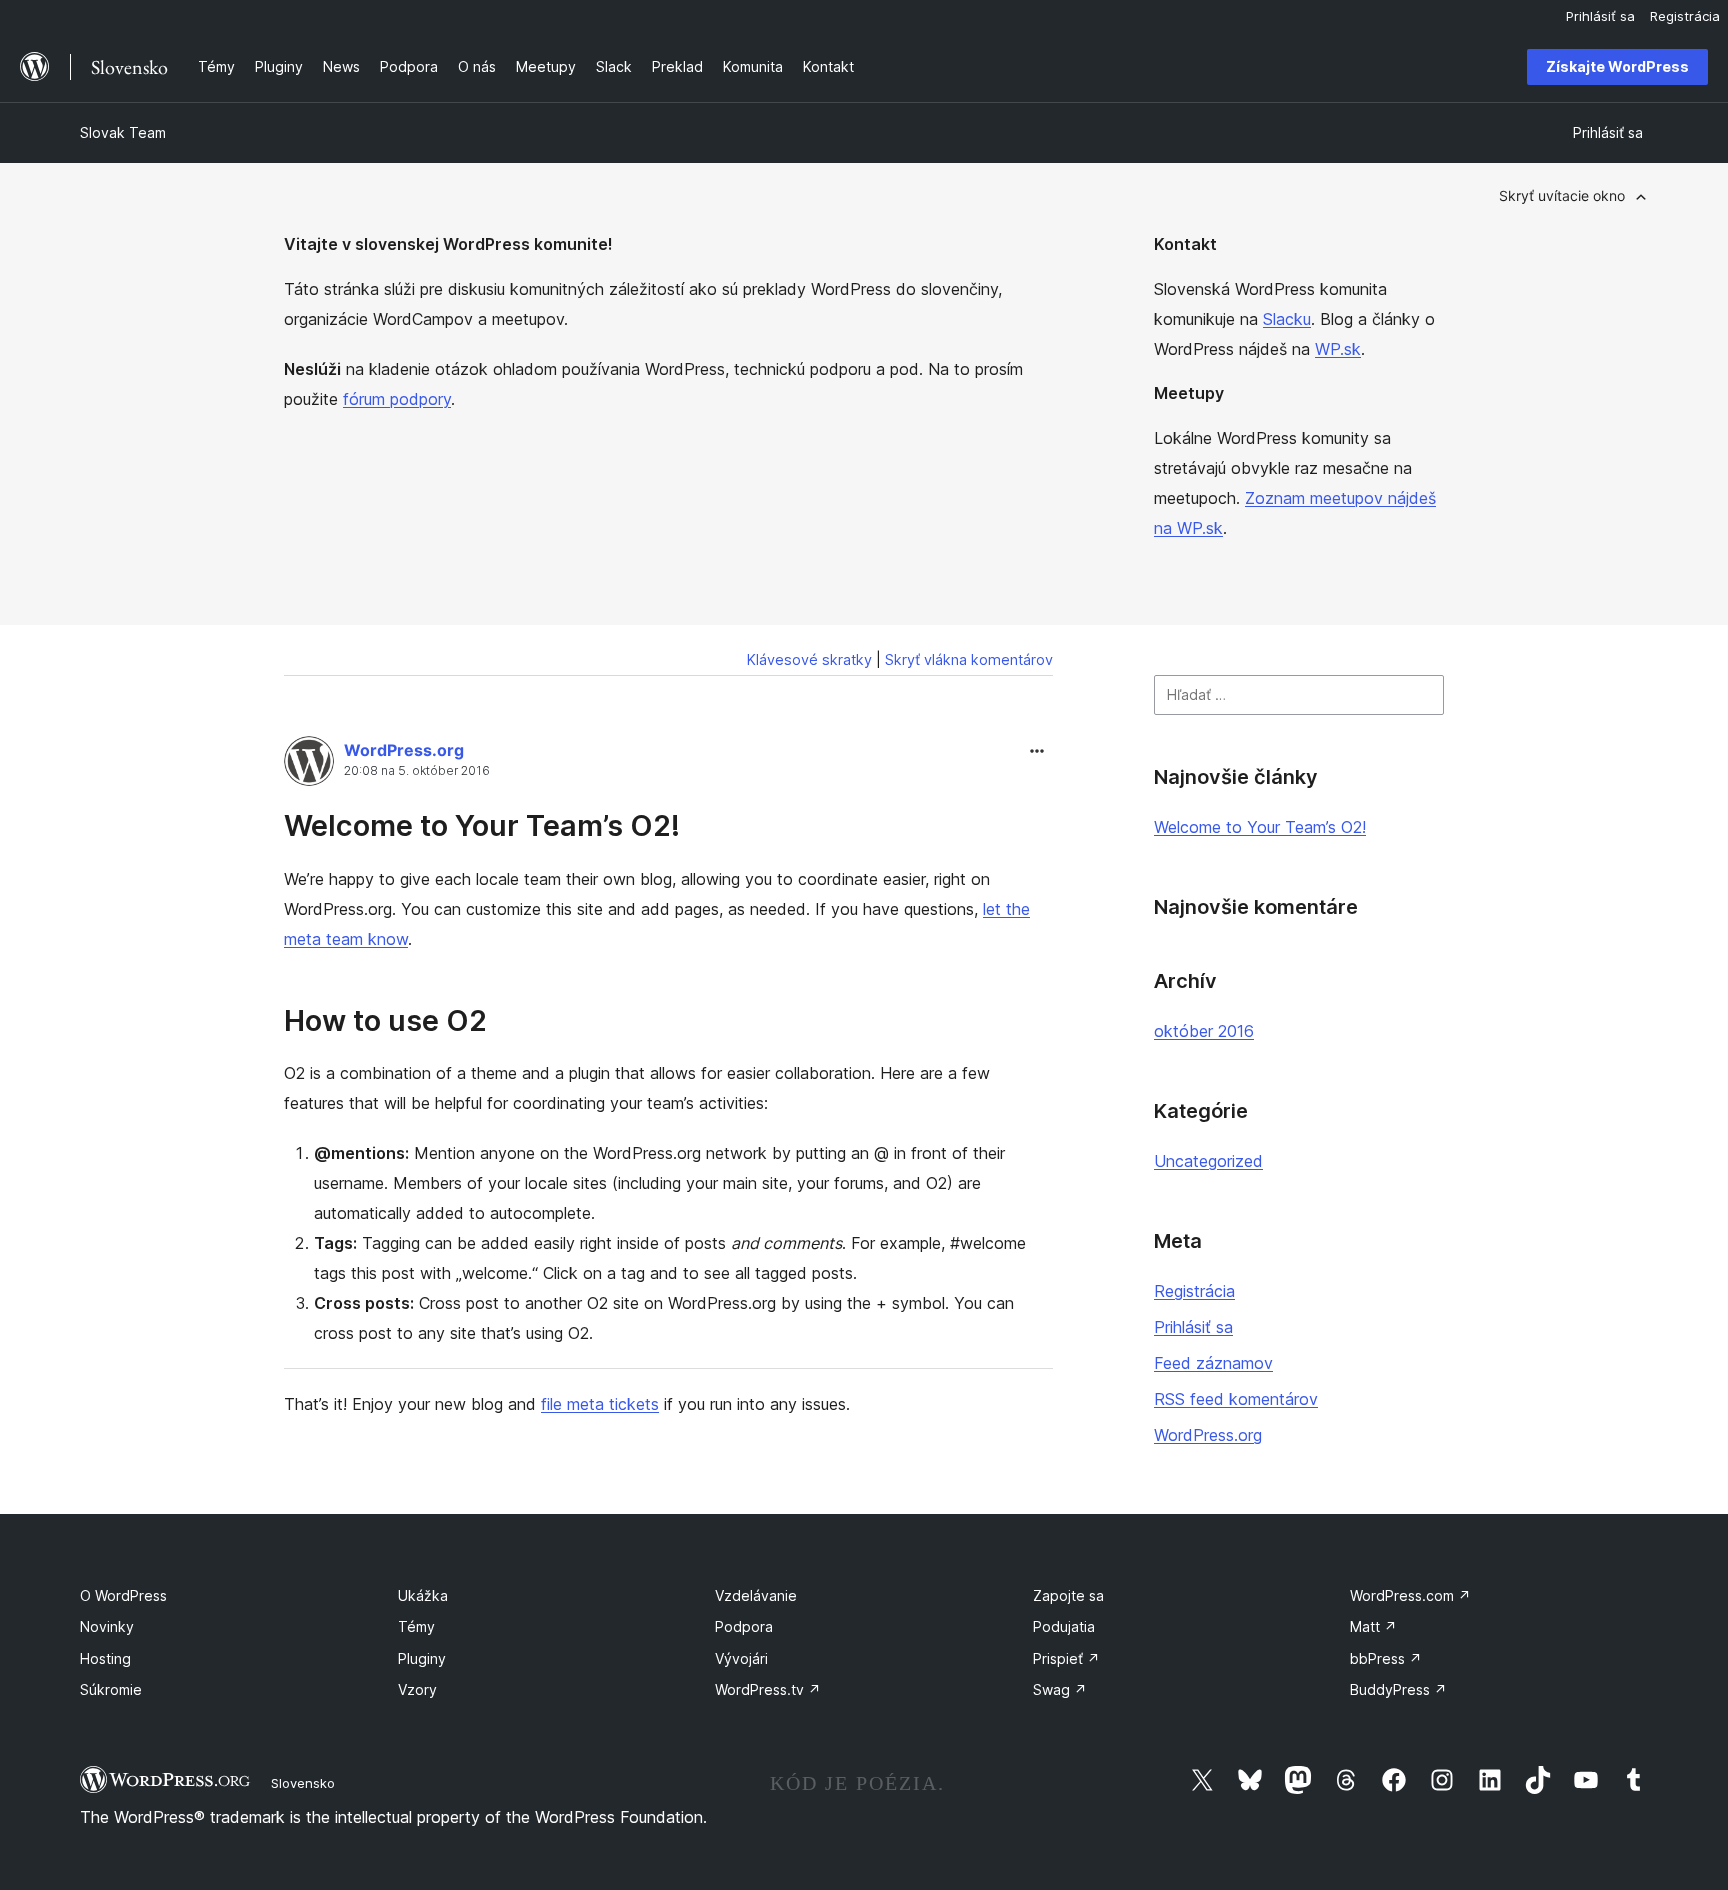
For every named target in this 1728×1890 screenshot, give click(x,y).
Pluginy (422, 1658)
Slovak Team (123, 132)
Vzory (417, 1689)
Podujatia (1064, 1626)
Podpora (744, 1626)
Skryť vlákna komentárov (969, 659)
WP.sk (1338, 349)
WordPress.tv (768, 1689)
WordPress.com (1410, 1595)
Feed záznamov (1213, 1363)
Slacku (1287, 319)
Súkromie (111, 1689)
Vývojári (741, 1658)
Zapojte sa (1068, 1595)
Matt (1373, 1626)
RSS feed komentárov (1236, 1399)
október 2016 (1204, 1031)
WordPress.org (404, 750)
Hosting (105, 1658)
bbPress (1386, 1658)
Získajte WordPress (1617, 66)
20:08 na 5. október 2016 (417, 771)
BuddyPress (1398, 1689)
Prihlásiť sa (1193, 1327)
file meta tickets (600, 1404)
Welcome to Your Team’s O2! (482, 825)
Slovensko (303, 1783)
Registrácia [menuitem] (1685, 16)
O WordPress (123, 1595)
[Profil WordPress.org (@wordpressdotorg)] (309, 765)
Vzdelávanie (756, 1595)
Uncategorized (1208, 1161)
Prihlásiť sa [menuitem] (1600, 16)
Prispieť (1066, 1658)
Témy (416, 1626)
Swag (1060, 1689)
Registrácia (1194, 1291)
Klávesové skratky (809, 659)
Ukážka (423, 1595)
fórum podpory (397, 399)
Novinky (107, 1626)
